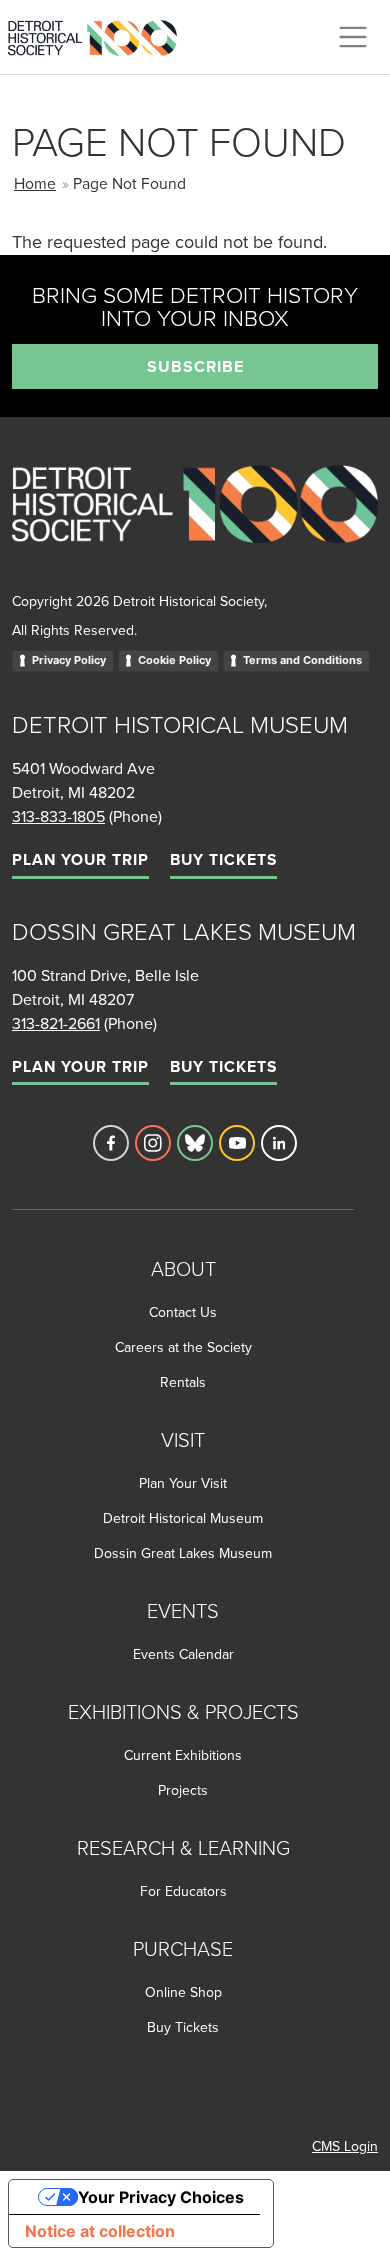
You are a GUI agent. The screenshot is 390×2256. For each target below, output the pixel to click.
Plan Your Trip (80, 859)
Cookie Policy (174, 660)
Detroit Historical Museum (183, 1518)
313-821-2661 (56, 1023)
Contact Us (183, 1312)
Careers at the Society (183, 1347)
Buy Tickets (223, 859)
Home (35, 183)
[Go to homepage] (195, 526)
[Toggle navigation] (353, 37)
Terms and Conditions (302, 660)
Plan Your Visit (183, 1483)
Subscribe (195, 366)
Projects (183, 1790)
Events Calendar (183, 1654)
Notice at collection (100, 2231)
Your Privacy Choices (161, 2197)
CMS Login (345, 2146)
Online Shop (183, 1992)
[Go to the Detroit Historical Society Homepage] (100, 34)
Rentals (183, 1382)
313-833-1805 (58, 816)
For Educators (183, 1891)
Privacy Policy (69, 660)
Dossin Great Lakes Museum (183, 1553)
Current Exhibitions (183, 1755)
